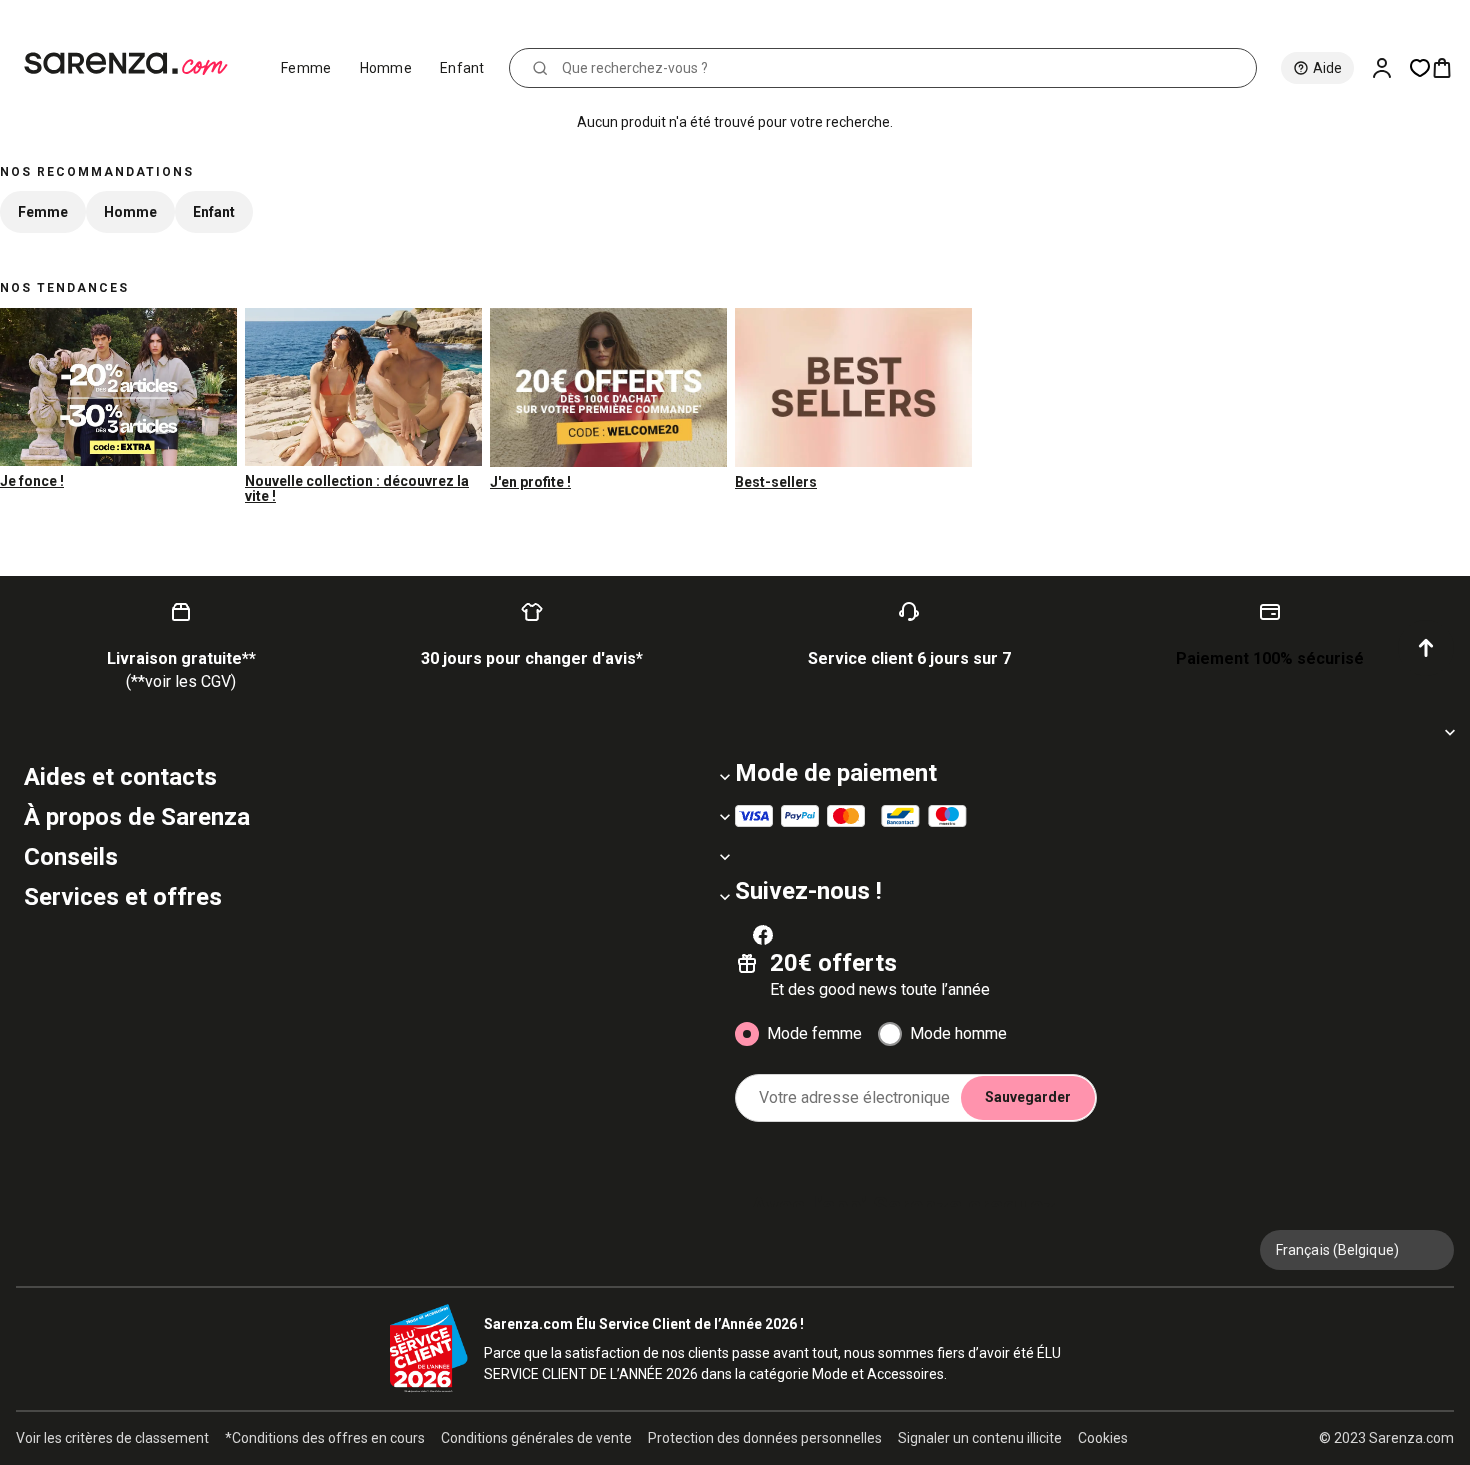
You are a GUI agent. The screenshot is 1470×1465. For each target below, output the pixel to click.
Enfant (462, 68)
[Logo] (134, 64)
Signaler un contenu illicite (980, 1438)
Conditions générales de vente (536, 1438)
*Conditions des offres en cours (325, 1438)
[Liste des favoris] (1420, 68)
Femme (306, 68)
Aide (1327, 68)
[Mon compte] (1390, 68)
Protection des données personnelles (765, 1438)
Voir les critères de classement (112, 1438)
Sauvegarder (1028, 1097)
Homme (386, 68)
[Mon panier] (1450, 68)
